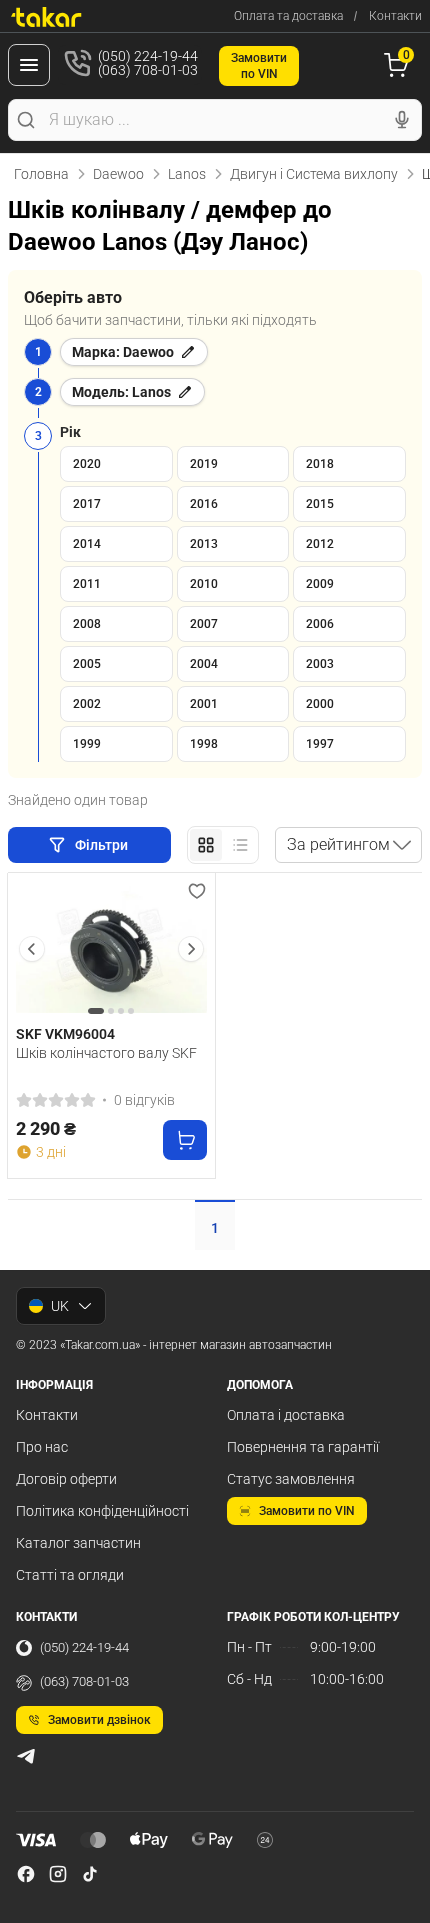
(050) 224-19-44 (84, 1647)
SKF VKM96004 (65, 1034)
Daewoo (118, 174)
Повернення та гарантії (303, 1447)
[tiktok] (90, 1874)
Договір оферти (66, 1479)
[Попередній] (32, 949)
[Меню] (29, 65)
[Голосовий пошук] (402, 120)
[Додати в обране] (197, 891)
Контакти (395, 16)
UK (60, 1306)
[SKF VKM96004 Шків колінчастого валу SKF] (111, 949)
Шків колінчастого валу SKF (106, 1053)
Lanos (187, 174)
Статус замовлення (291, 1479)
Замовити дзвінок (99, 1720)
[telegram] (26, 1756)
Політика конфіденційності (102, 1511)
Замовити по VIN (307, 1511)
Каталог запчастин (78, 1543)
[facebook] (26, 1874)
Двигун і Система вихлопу (314, 174)
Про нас (42, 1447)
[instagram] (58, 1874)
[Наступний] (191, 949)
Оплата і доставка (286, 1415)
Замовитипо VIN (259, 66)
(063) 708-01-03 (84, 1681)
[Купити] (185, 1140)
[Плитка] (206, 845)
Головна (41, 174)
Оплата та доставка (288, 16)
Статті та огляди (70, 1575)
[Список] (240, 845)
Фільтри (103, 845)
